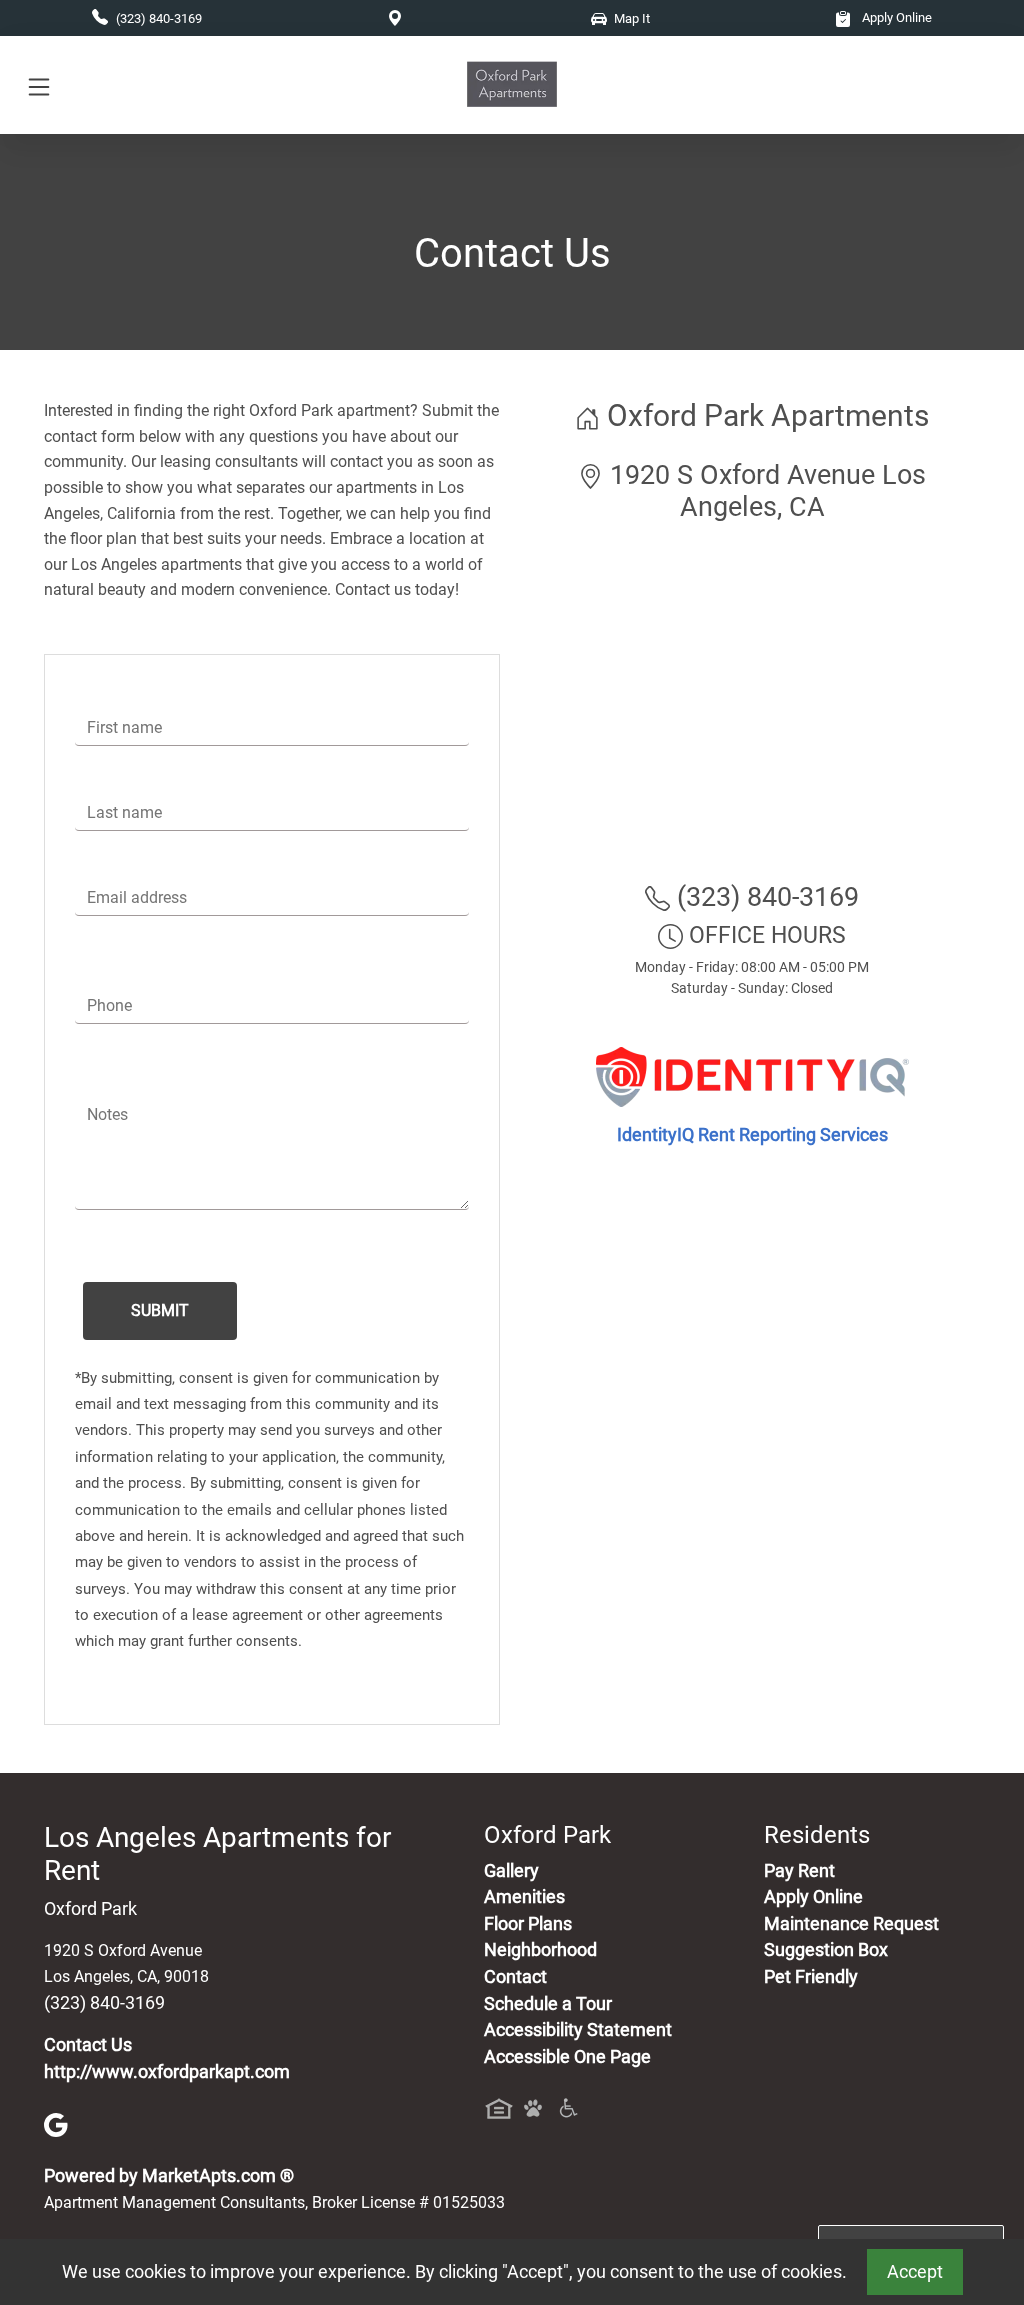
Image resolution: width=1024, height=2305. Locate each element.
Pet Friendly (811, 1977)
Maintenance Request (851, 1924)
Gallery (511, 1871)
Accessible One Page (567, 2057)
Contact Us (88, 2045)
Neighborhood (540, 1950)
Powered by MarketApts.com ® (169, 2176)
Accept (915, 2272)
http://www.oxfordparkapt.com (167, 2072)
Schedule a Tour (548, 2004)
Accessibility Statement (578, 2030)
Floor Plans (528, 1924)
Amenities (524, 1897)
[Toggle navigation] (39, 85)
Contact (515, 1977)
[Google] (56, 2124)
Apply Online (895, 17)
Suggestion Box (826, 1950)
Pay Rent (799, 1871)
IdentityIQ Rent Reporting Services (752, 1135)
